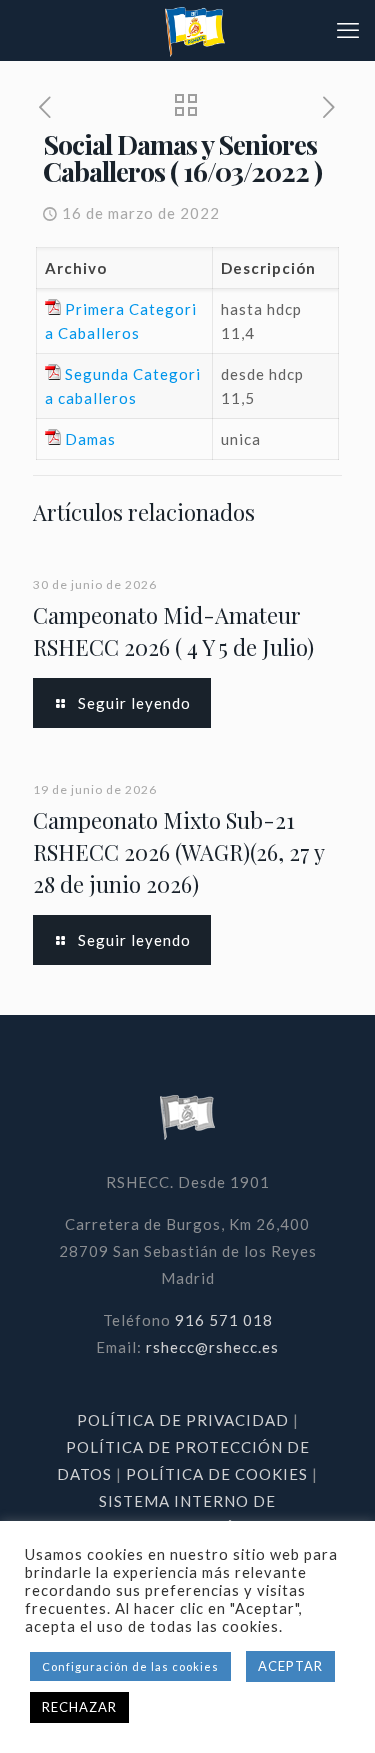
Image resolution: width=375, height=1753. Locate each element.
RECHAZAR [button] (79, 1707)
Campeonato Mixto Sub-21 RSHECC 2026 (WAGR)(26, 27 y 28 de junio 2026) (178, 852)
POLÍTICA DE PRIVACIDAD (185, 1420)
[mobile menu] (348, 30)
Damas (90, 439)
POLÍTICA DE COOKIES (217, 1474)
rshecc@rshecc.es (212, 1347)
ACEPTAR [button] (290, 1666)
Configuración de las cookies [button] (130, 1666)
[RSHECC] (195, 30)
